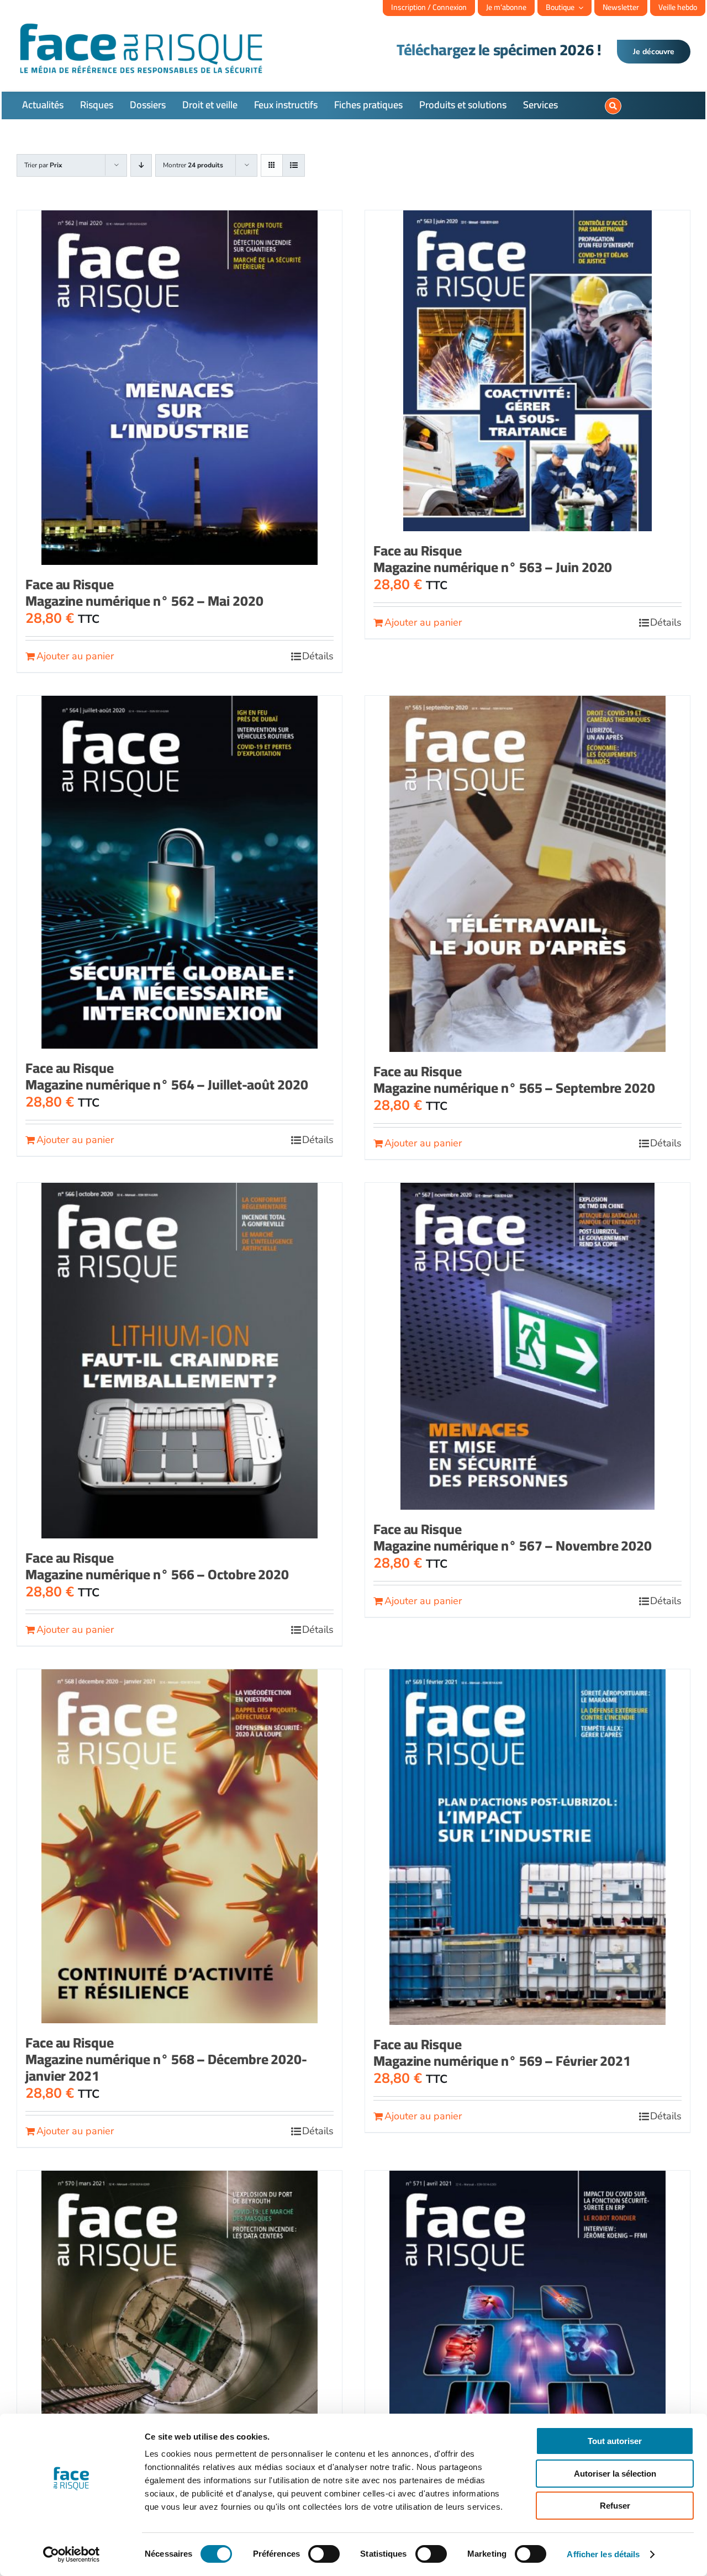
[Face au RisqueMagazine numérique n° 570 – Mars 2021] (180, 2348)
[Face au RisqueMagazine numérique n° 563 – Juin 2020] (527, 371)
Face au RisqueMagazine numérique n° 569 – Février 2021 (502, 2052)
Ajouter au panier (75, 656)
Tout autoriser (615, 2441)
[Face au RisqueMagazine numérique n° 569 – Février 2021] (527, 1847)
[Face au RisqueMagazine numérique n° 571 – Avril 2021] (527, 2348)
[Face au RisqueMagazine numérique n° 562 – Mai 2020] (180, 388)
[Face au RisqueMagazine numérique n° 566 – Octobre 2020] (180, 1361)
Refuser (615, 2506)
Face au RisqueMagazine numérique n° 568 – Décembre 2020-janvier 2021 (166, 2059)
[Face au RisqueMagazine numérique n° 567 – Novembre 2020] (527, 1346)
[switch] (324, 2554)
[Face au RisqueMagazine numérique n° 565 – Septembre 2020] (527, 874)
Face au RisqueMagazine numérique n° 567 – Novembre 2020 (513, 1537)
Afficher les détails (603, 2554)
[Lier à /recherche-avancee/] (613, 106)
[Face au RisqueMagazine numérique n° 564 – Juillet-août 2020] (180, 872)
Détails (318, 656)
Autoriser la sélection (615, 2474)
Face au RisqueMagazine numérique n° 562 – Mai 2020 (144, 592)
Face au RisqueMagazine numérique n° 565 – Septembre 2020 (514, 1079)
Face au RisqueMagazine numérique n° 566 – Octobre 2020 (157, 1566)
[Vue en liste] (294, 165)
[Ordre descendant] (141, 165)
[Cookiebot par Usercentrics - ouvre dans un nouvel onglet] (72, 2554)
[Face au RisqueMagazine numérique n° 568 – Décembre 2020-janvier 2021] (180, 1846)
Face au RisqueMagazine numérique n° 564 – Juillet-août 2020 (167, 1076)
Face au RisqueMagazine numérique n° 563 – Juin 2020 (493, 559)
